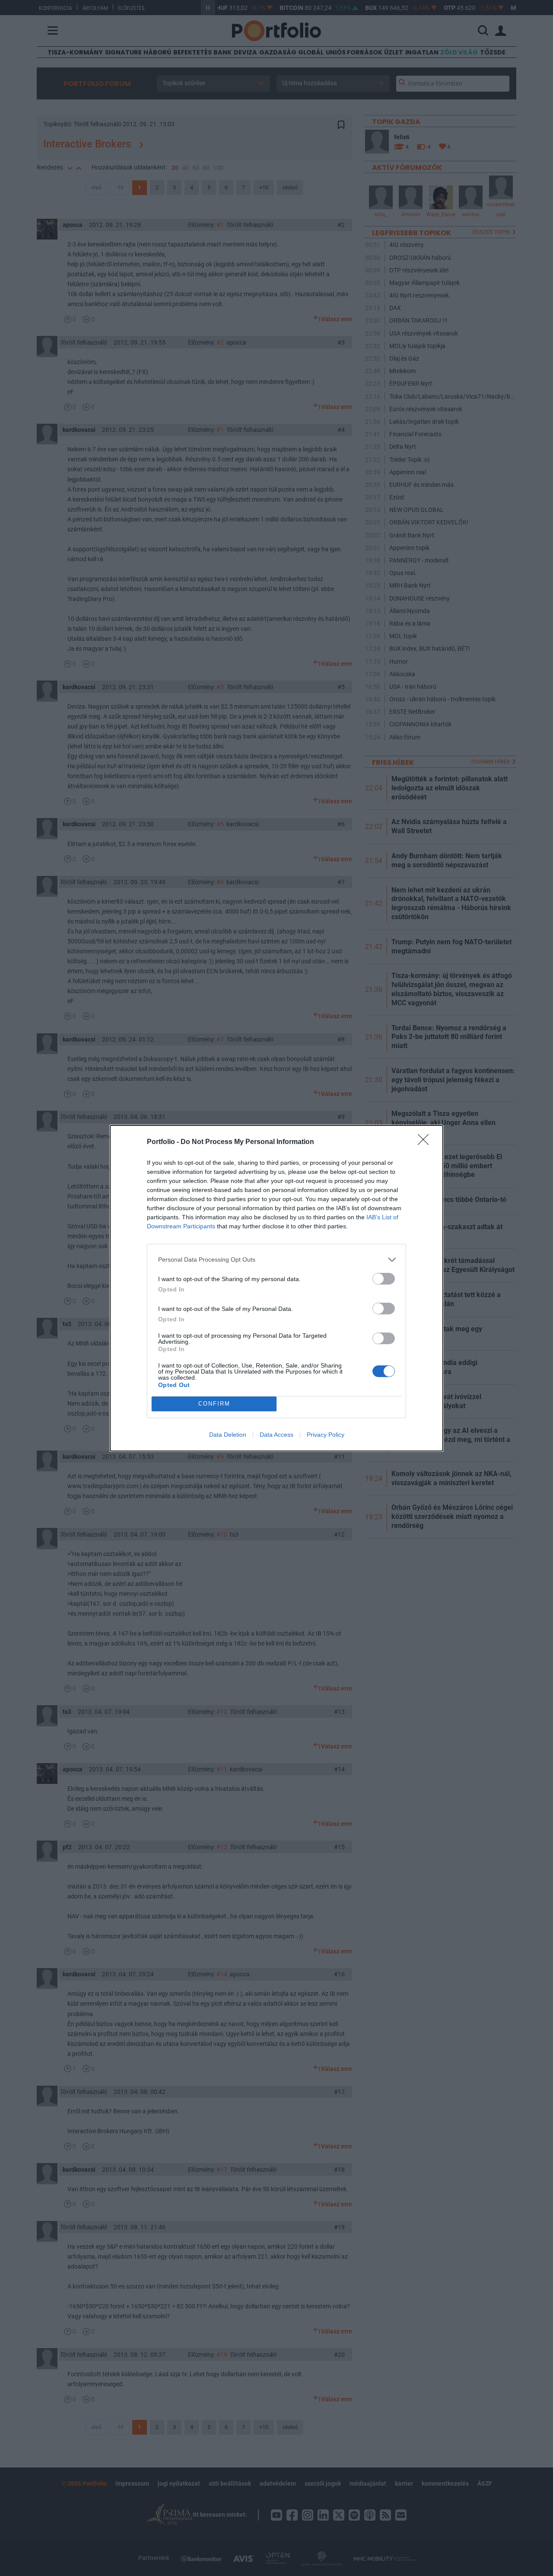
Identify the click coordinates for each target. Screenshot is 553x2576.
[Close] (426, 1142)
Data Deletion (228, 1435)
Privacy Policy (326, 1435)
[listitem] (276, 1260)
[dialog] (276, 1288)
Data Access (276, 1435)
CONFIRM (214, 1404)
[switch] (384, 1279)
